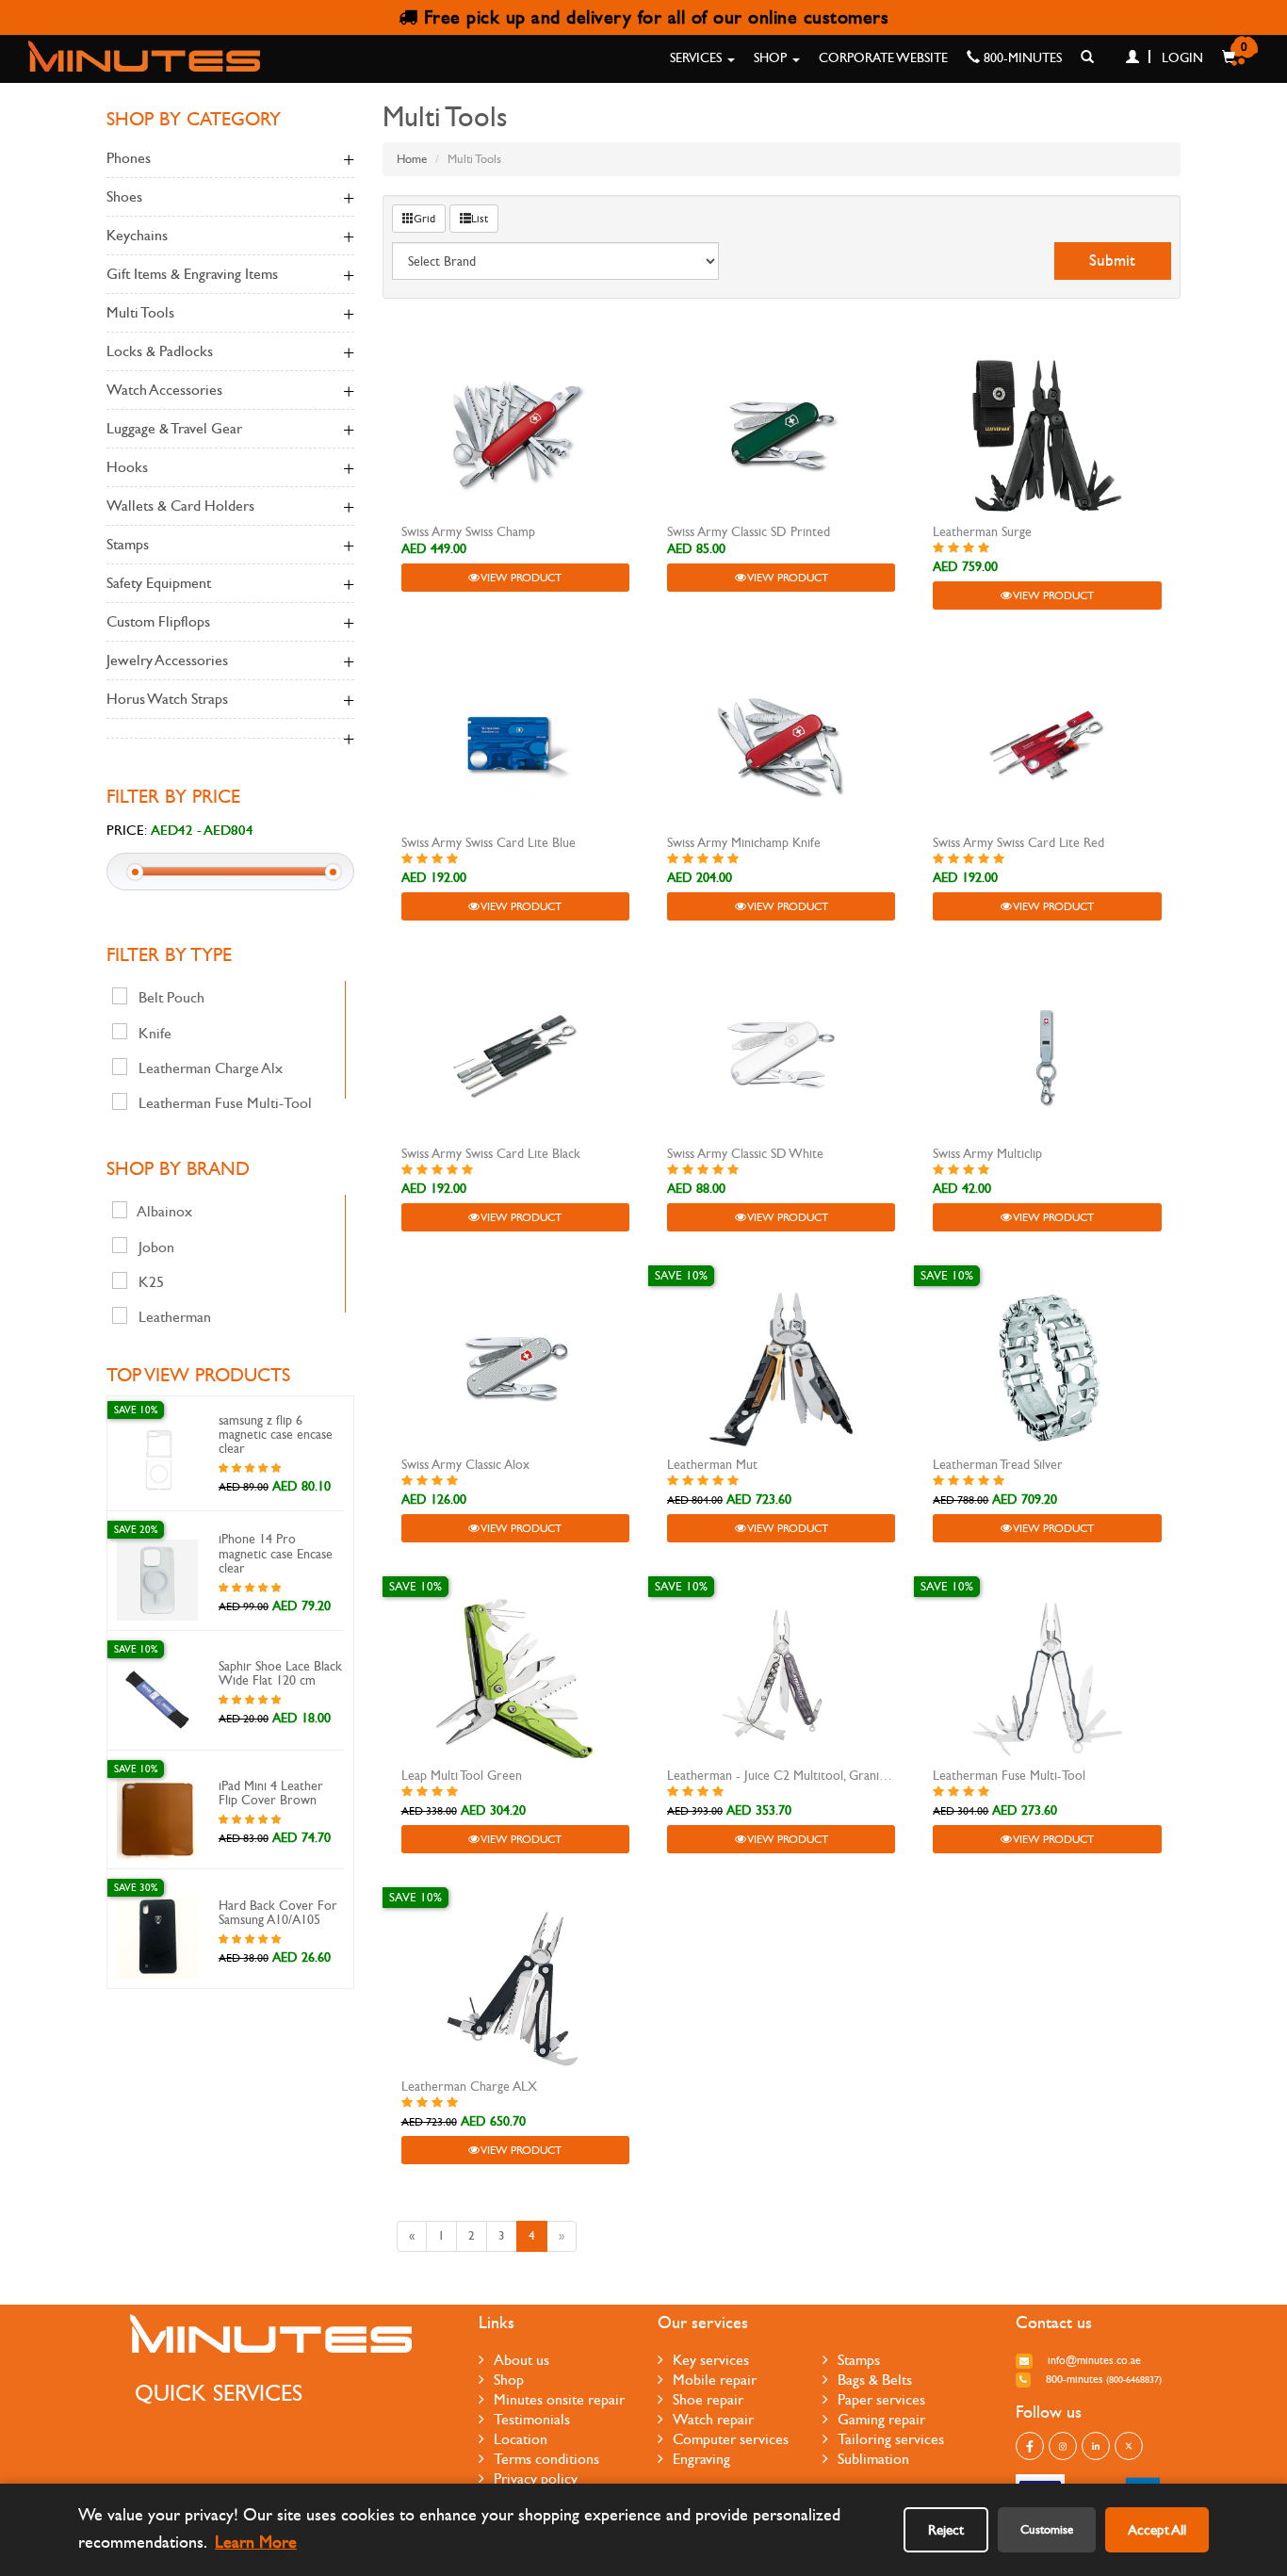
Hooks (127, 467)
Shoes (124, 196)
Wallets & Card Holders (180, 505)
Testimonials (532, 2419)
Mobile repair (715, 2380)
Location (521, 2439)
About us (521, 2360)
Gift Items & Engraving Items (192, 274)
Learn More (256, 2543)
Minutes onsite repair (559, 2399)
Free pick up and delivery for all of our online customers (653, 17)
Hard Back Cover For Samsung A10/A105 (278, 1913)
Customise (1047, 2530)
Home (412, 159)
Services (698, 58)
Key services (711, 2360)
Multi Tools (140, 312)
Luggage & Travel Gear (174, 428)
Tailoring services (891, 2439)
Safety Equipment (159, 583)
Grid (424, 219)
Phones (129, 158)
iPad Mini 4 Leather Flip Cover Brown (271, 1793)
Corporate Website (883, 58)
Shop (772, 58)
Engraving (701, 2459)
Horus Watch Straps (167, 699)
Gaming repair (881, 2419)
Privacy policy (536, 2478)
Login (1181, 58)
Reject (946, 2530)
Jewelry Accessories (167, 660)
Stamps (128, 544)
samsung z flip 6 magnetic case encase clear (276, 1435)
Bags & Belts (875, 2380)
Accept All (1157, 2530)
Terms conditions (546, 2459)
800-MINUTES (1021, 58)
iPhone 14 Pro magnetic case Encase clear (276, 1554)
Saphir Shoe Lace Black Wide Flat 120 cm (280, 1673)
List (480, 219)
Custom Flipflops (158, 621)
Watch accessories (164, 390)
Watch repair (713, 2419)
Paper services (881, 2399)
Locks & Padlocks (160, 351)
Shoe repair (708, 2399)
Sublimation (873, 2459)
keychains (137, 235)
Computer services (731, 2439)
